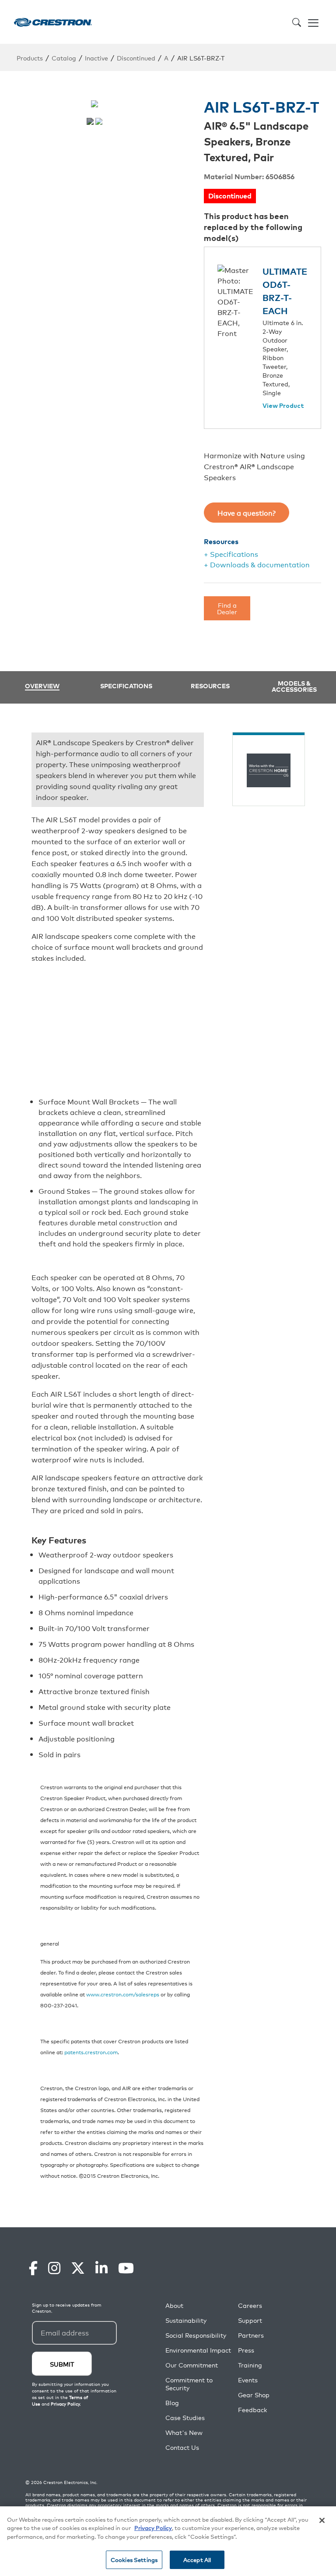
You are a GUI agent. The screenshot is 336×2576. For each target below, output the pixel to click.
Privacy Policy (153, 2528)
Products (30, 58)
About (174, 2305)
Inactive (96, 58)
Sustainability (186, 2320)
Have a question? (247, 513)
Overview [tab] (42, 686)
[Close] (322, 2520)
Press (246, 2350)
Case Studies (185, 2418)
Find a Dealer (227, 608)
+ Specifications (231, 554)
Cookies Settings (134, 2560)
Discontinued (136, 58)
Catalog (64, 58)
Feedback (252, 2410)
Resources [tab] (210, 686)
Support (250, 2320)
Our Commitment (192, 2365)
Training (250, 2365)
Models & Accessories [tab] (294, 686)
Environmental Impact (198, 2350)
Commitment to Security (189, 2384)
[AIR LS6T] (99, 121)
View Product (283, 406)
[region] (168, 2541)
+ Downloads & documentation (257, 564)
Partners (251, 2335)
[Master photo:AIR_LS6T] (90, 121)
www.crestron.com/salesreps (123, 1994)
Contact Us (182, 2447)
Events (248, 2380)
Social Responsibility (196, 2335)
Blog (172, 2403)
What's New (184, 2433)
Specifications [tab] (126, 686)
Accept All (197, 2560)
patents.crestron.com (91, 2052)
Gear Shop (254, 2395)
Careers (250, 2305)
